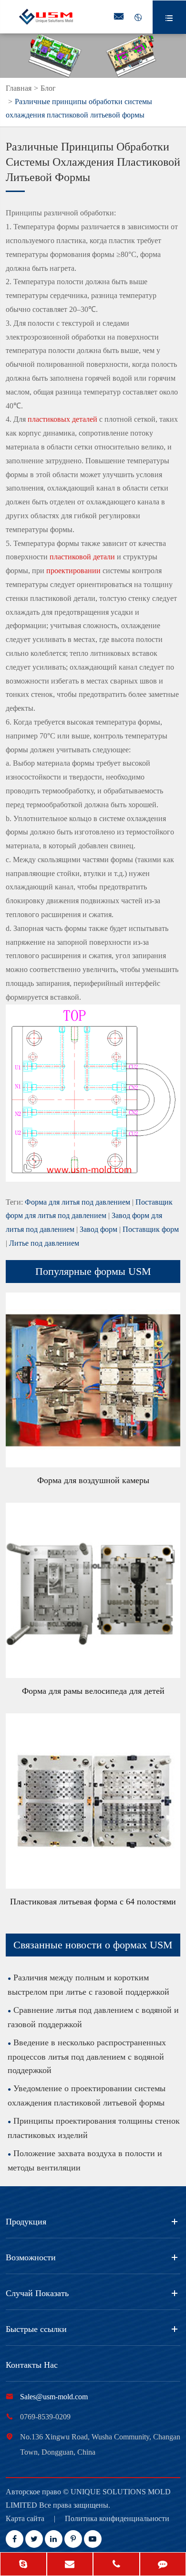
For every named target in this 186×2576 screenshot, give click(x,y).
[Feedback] (163, 2565)
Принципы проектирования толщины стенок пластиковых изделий (94, 2128)
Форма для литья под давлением (77, 1202)
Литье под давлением (44, 1243)
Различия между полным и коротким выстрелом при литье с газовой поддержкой (88, 1985)
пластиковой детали (82, 557)
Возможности (31, 2257)
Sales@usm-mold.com (54, 2397)
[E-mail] (70, 2565)
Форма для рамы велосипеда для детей (93, 1691)
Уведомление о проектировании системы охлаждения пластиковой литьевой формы (87, 2095)
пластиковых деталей (62, 419)
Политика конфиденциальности (117, 2518)
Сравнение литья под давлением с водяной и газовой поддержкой (93, 2017)
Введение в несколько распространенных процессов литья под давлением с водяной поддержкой (87, 2056)
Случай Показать (37, 2293)
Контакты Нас (32, 2365)
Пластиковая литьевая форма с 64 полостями (93, 1902)
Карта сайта (25, 2518)
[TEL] (116, 2565)
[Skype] (23, 2565)
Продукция (26, 2222)
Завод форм (98, 1229)
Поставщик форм (151, 1229)
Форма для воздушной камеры (93, 1480)
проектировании (73, 571)
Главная (19, 88)
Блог (48, 88)
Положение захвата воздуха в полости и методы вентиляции (85, 2160)
